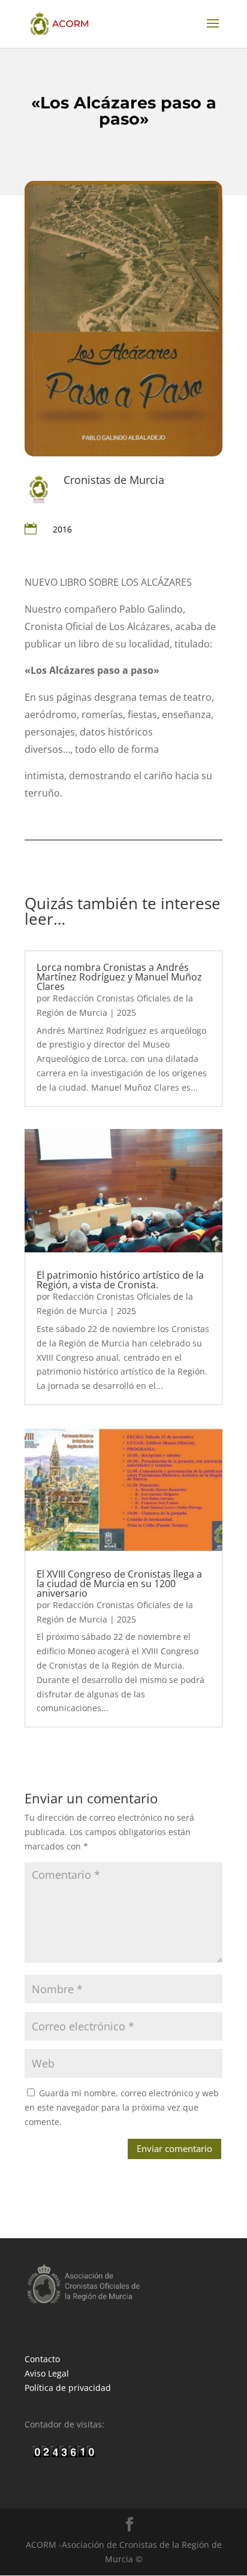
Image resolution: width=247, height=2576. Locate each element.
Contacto (42, 2359)
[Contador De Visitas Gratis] (64, 2455)
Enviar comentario (174, 2148)
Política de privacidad (68, 2388)
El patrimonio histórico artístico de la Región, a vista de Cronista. (120, 1280)
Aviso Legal (47, 2373)
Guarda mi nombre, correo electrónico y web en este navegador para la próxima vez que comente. (122, 2107)
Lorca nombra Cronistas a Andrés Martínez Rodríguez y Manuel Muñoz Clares (119, 977)
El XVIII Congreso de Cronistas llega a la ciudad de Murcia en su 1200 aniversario (119, 1584)
